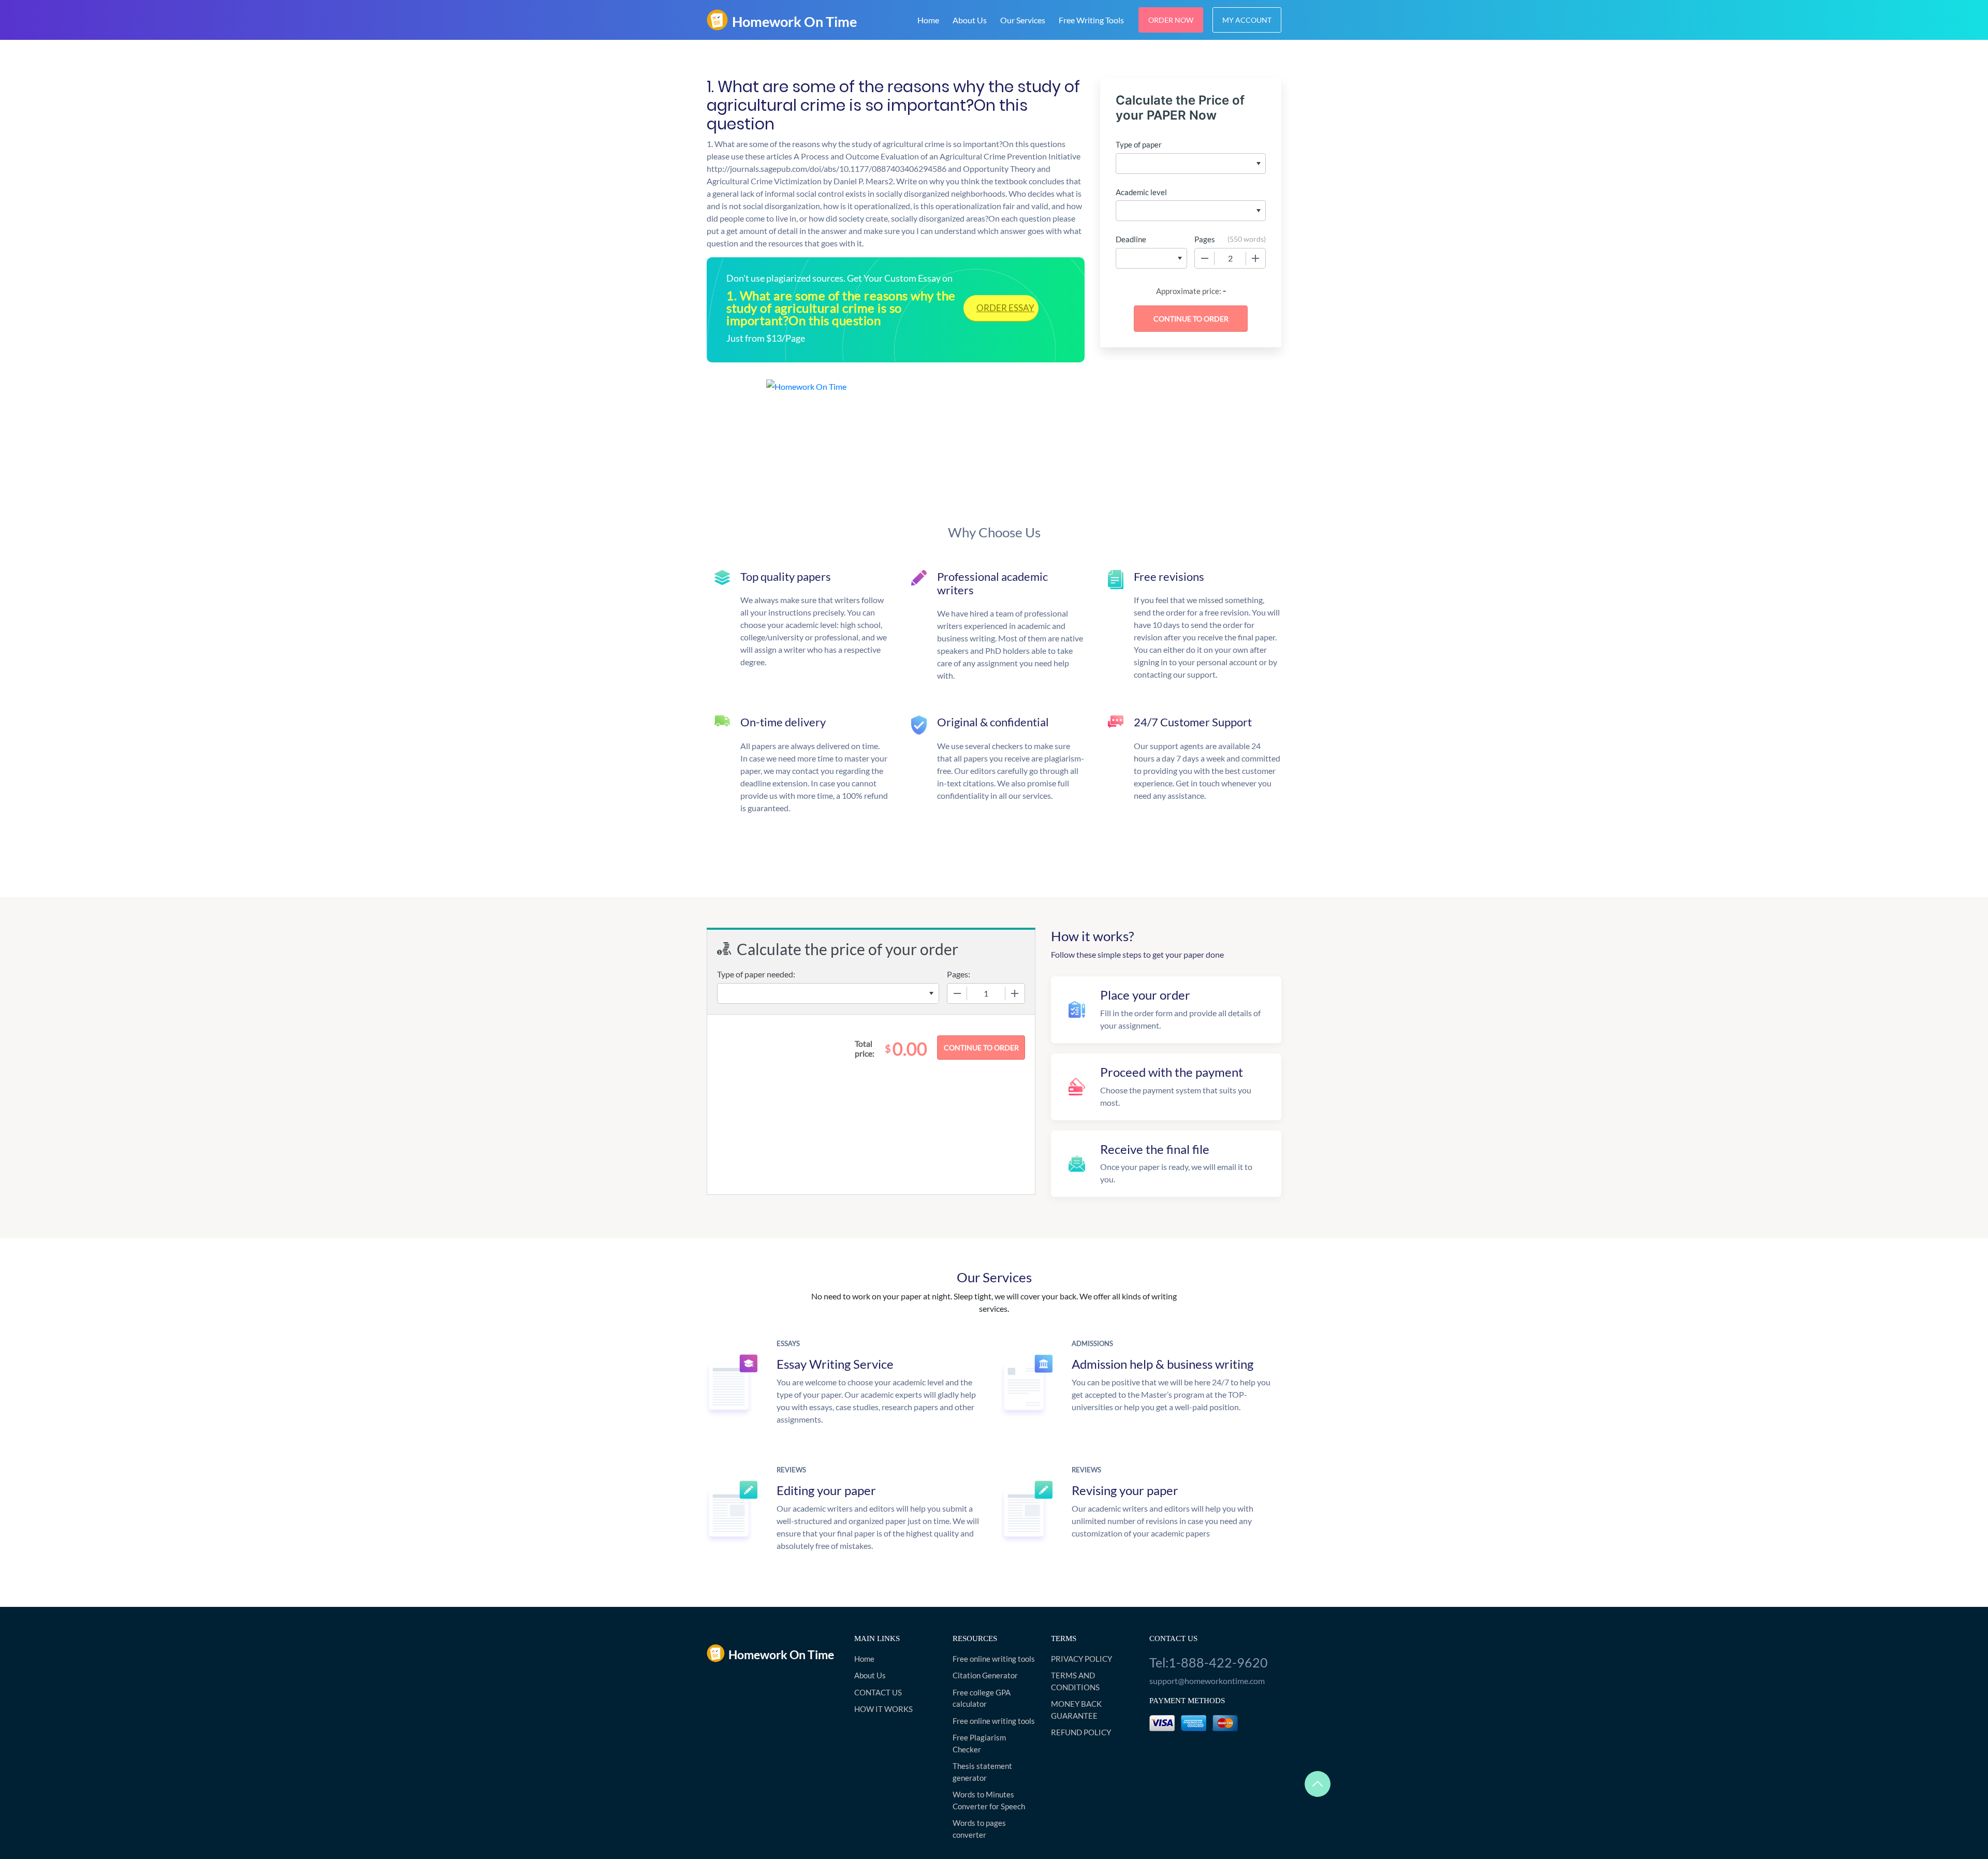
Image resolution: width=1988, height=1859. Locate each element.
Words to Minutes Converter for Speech (989, 1800)
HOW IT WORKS (883, 1709)
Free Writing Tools (1091, 20)
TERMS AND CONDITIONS (1075, 1681)
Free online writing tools (994, 1659)
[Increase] (1255, 258)
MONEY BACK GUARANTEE (1076, 1710)
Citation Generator (985, 1675)
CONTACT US (878, 1692)
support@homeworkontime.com (1207, 1681)
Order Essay (1005, 308)
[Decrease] (1205, 258)
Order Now (1171, 20)
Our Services (1023, 20)
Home (928, 20)
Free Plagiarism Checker (979, 1743)
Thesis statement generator (982, 1772)
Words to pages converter (979, 1829)
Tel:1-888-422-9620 (1209, 1662)
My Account (1247, 20)
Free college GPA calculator (982, 1698)
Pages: (959, 974)
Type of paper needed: (756, 974)
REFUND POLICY (1081, 1732)
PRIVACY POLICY (1081, 1659)
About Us (970, 20)
